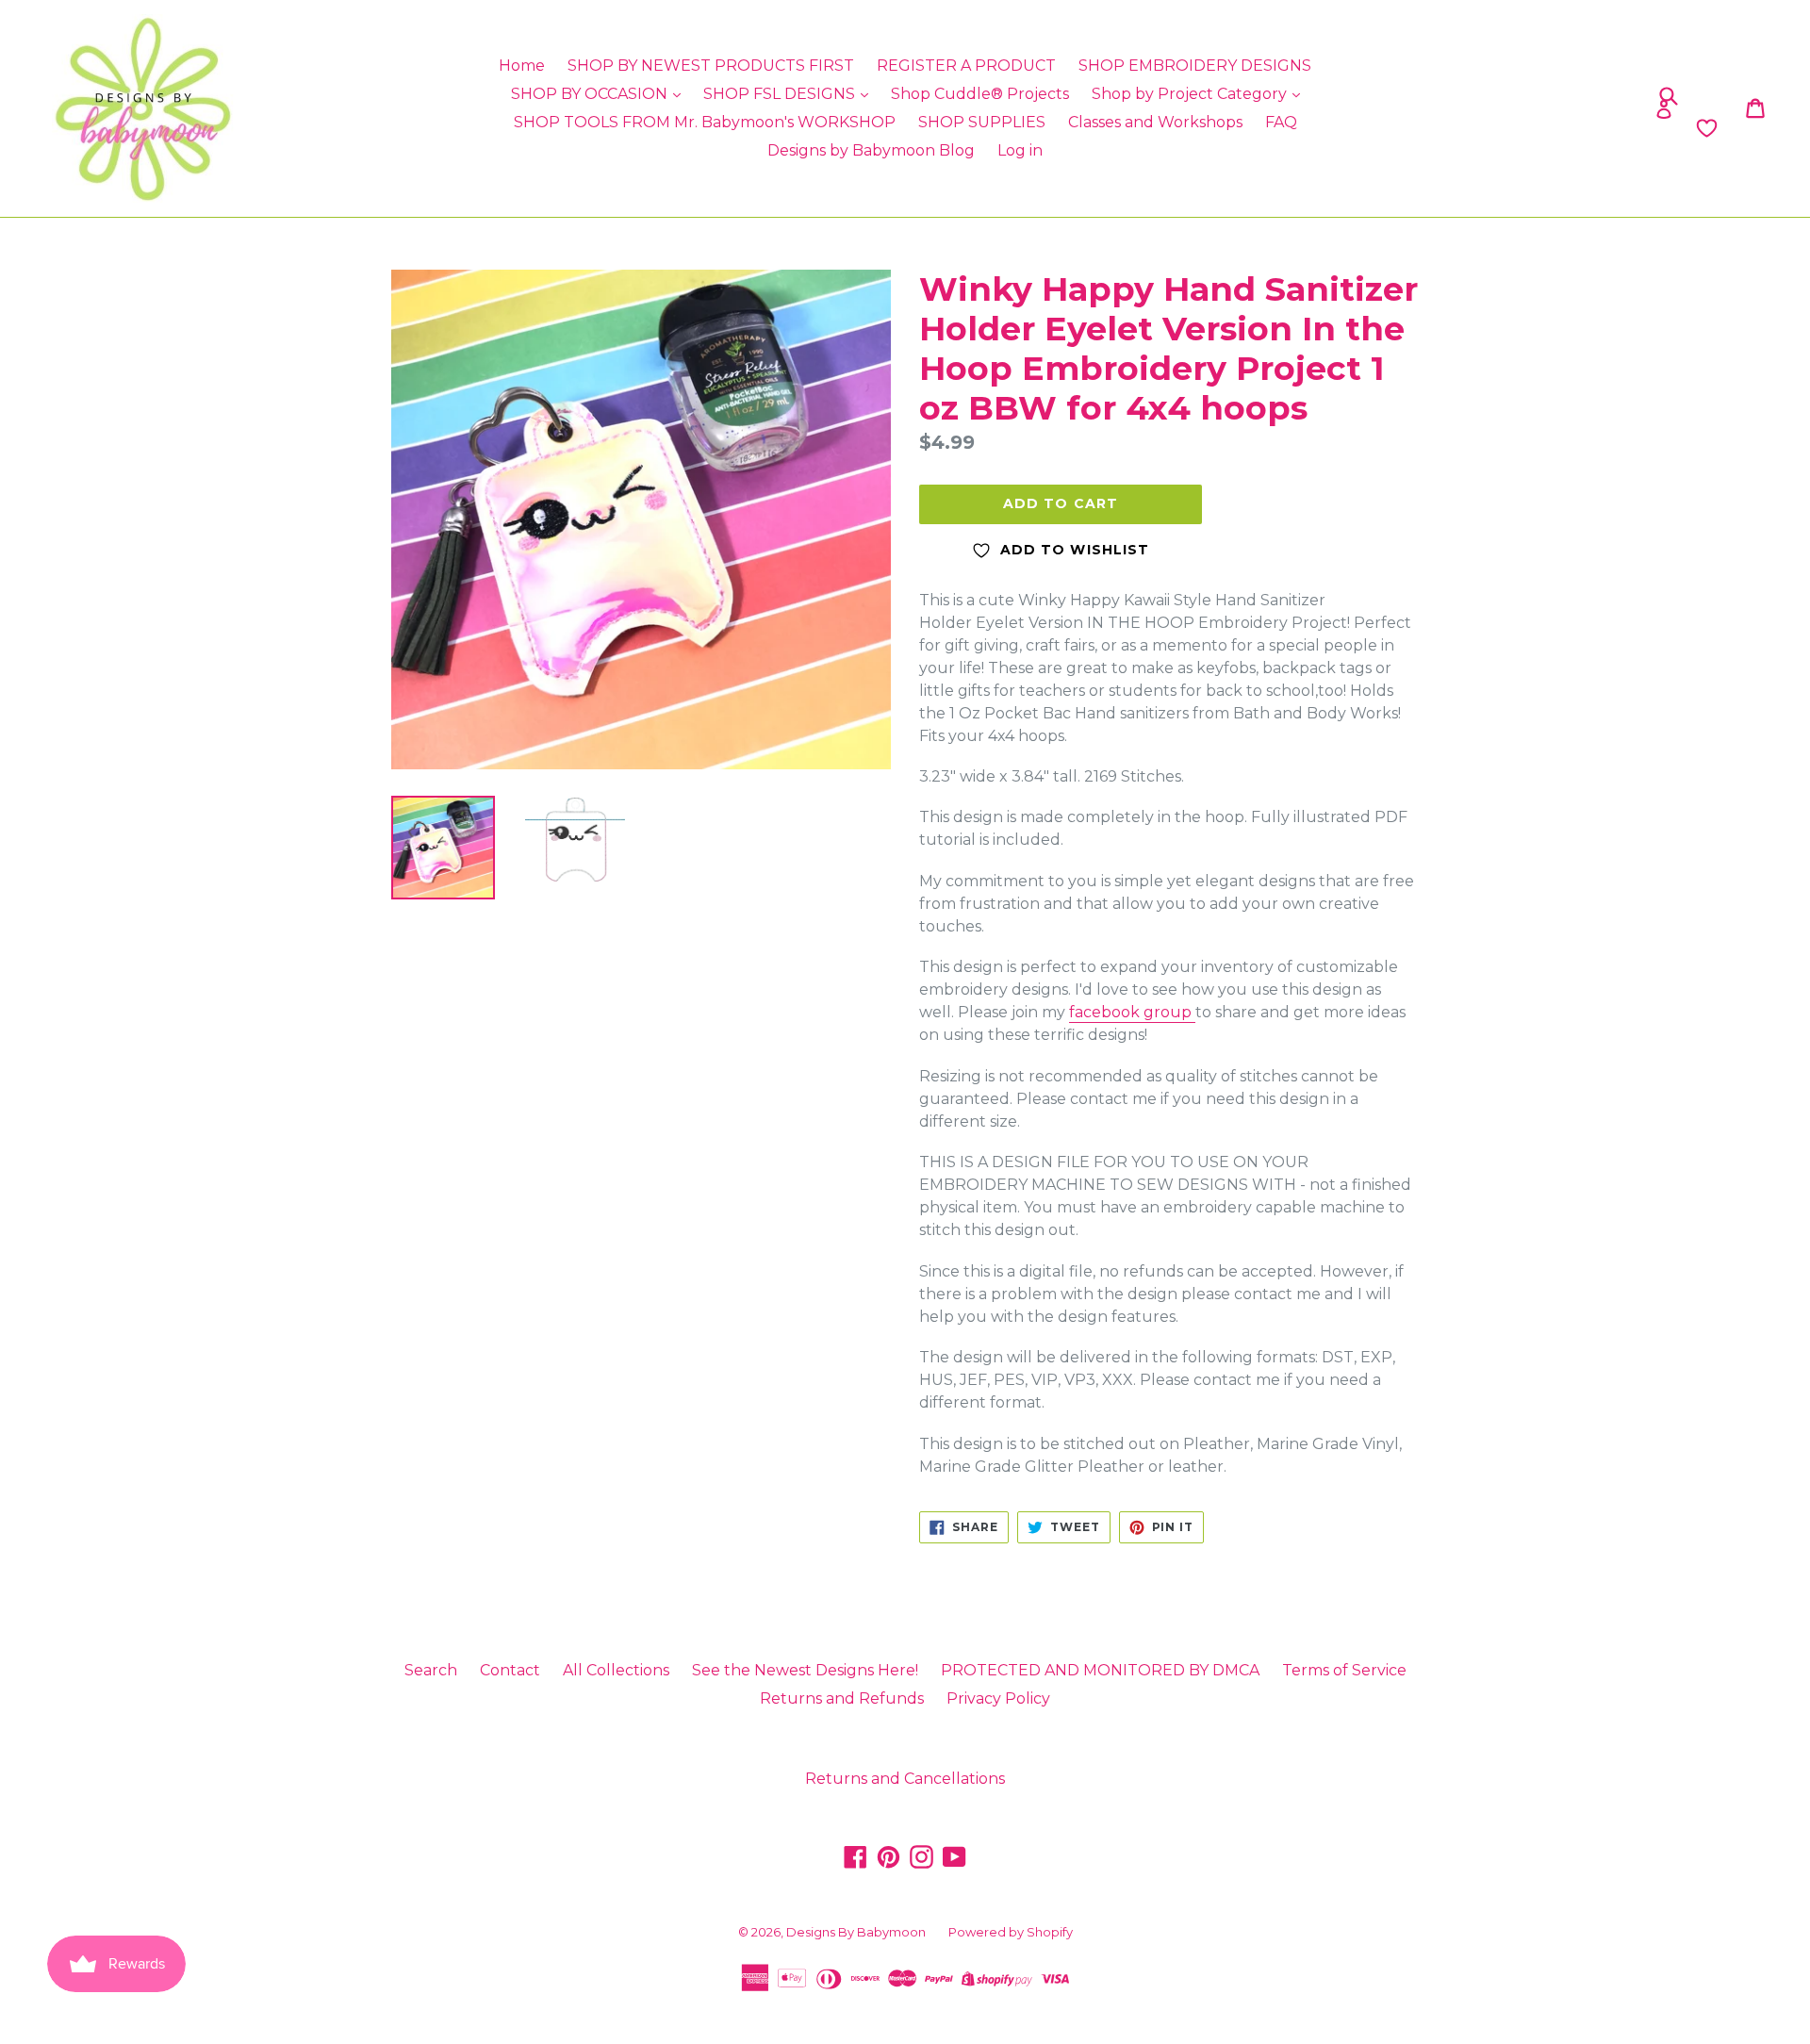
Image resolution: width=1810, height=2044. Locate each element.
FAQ (1281, 122)
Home (522, 66)
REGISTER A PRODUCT (966, 66)
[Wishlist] (1501, 128)
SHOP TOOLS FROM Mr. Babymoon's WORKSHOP (705, 122)
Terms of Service (1344, 1670)
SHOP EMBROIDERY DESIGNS (1195, 66)
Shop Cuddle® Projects (980, 94)
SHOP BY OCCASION (591, 94)
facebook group (1132, 1012)
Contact (510, 1670)
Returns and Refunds (842, 1698)
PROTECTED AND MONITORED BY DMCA (1100, 1670)
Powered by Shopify (1011, 1932)
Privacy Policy (998, 1698)
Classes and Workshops (1155, 122)
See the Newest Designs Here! (805, 1670)
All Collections (616, 1670)
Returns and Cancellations (905, 1779)
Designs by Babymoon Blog (871, 150)
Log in (1020, 150)
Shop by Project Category (1191, 94)
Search (431, 1670)
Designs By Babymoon (856, 1932)
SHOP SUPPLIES (982, 122)
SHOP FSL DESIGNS (781, 94)
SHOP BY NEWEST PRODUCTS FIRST (711, 66)
